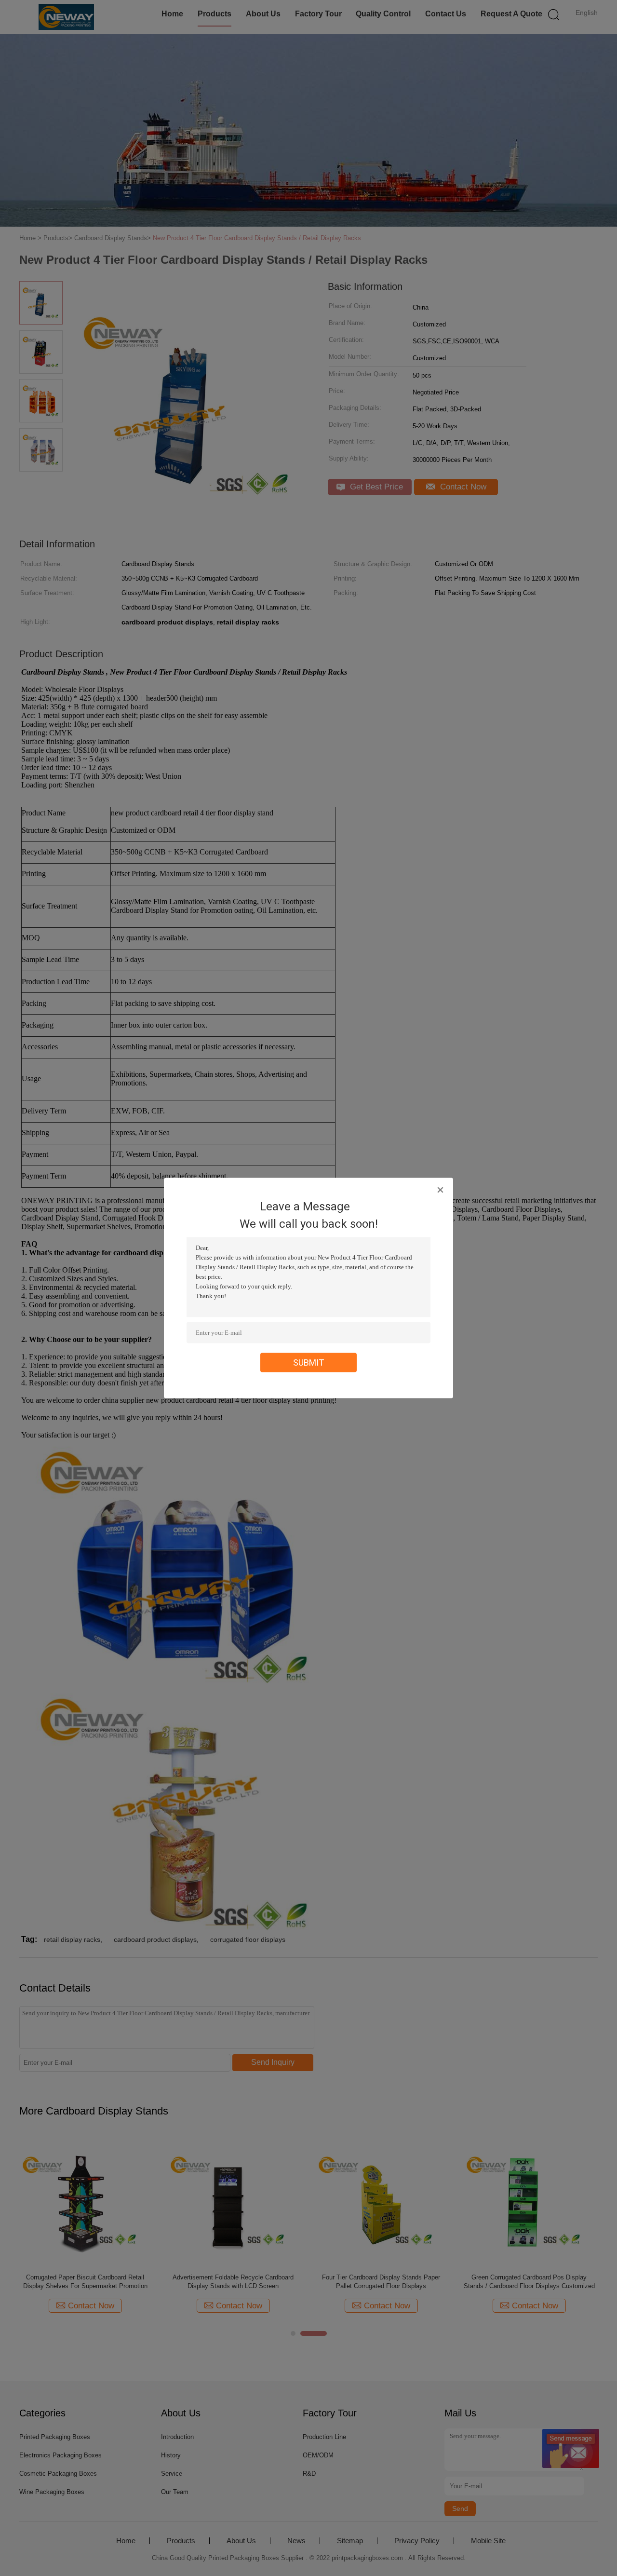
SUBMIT (309, 1363)
